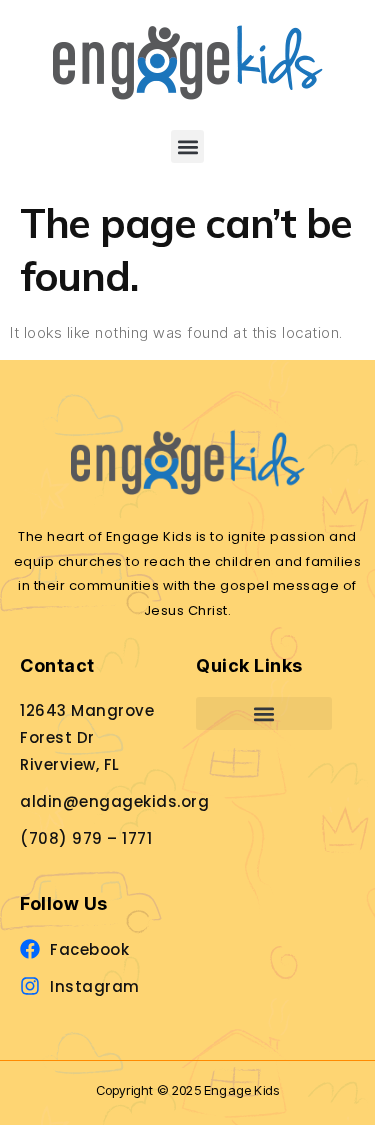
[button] (187, 146)
